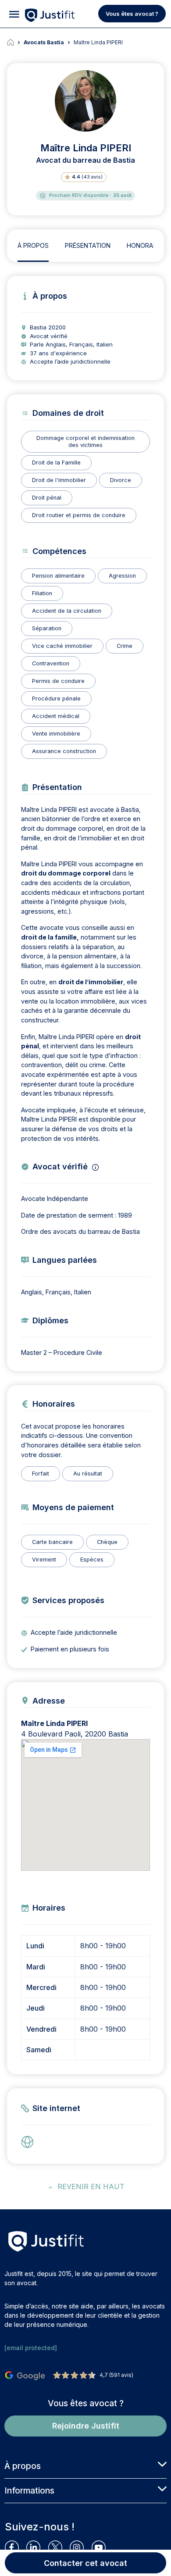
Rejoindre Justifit (86, 2426)
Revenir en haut (91, 2187)
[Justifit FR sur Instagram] (80, 2547)
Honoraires (146, 245)
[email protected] (31, 2348)
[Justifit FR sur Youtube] (102, 2547)
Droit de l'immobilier (59, 480)
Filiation (42, 593)
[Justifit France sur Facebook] (16, 2547)
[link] (30, 2142)
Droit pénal (47, 498)
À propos (33, 245)
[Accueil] (15, 43)
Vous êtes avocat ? (132, 14)
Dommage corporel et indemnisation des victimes (85, 441)
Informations (29, 2490)
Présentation (88, 245)
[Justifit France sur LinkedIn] (37, 2547)
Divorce (121, 480)
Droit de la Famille (56, 463)
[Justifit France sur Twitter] (59, 2547)
